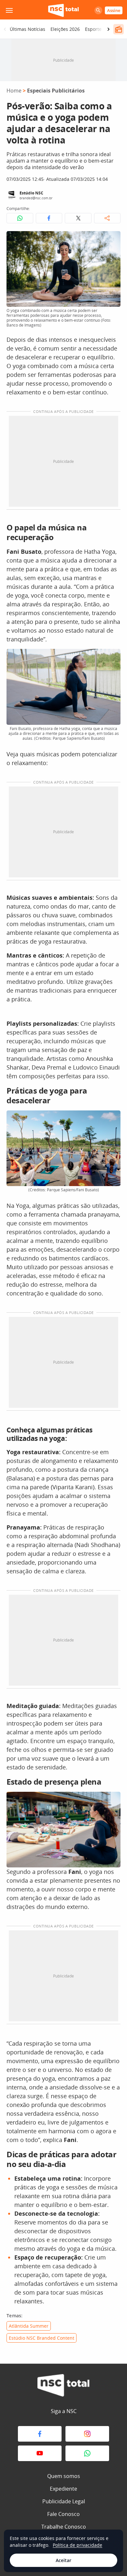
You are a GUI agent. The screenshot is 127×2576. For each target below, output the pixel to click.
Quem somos (64, 2476)
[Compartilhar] (107, 218)
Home (14, 91)
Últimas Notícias (28, 29)
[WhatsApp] (87, 2453)
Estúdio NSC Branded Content (42, 2338)
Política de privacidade (78, 2545)
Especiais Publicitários (56, 91)
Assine (114, 10)
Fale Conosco (63, 2514)
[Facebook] (40, 2434)
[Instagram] (87, 2434)
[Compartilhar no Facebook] (49, 218)
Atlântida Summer (29, 2326)
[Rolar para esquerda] (5, 29)
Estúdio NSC (31, 193)
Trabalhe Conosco (64, 2527)
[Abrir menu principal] (9, 10)
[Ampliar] (112, 240)
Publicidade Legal (64, 2501)
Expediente (63, 2489)
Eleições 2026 (65, 29)
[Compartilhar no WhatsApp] (20, 218)
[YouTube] (40, 2453)
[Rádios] (119, 29)
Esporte (93, 29)
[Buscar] (98, 10)
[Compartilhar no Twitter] (78, 218)
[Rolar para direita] (108, 29)
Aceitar (63, 2560)
